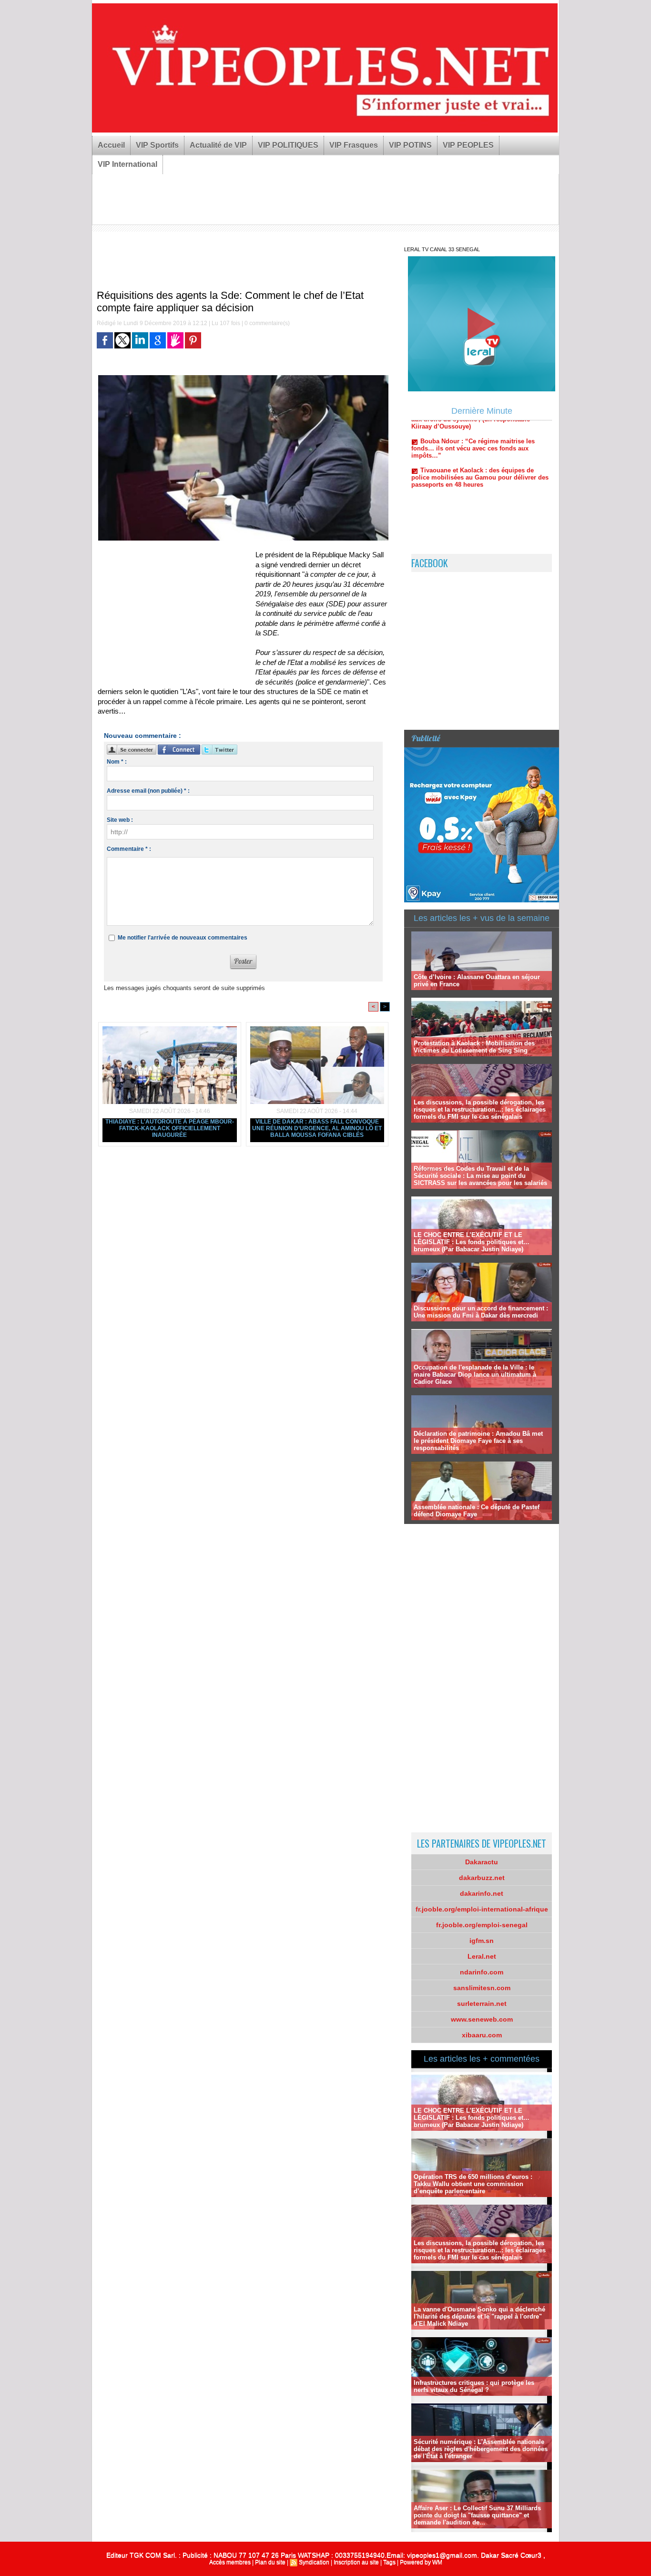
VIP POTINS (410, 145)
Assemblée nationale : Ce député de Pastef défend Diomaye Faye (477, 1511)
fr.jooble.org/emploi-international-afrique (482, 1909)
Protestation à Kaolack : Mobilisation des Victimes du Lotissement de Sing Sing (474, 1047)
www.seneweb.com (482, 2019)
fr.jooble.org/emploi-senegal (482, 1925)
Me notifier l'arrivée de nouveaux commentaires (183, 938)
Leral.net (482, 1956)
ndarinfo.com (482, 1972)
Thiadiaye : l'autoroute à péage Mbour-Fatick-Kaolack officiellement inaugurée (170, 1128)
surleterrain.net (482, 2004)
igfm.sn (482, 1941)
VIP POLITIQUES (288, 145)
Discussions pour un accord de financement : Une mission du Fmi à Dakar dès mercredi (481, 1312)
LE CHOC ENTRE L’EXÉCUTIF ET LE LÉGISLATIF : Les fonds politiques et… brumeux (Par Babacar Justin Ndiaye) (472, 1242)
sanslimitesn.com (482, 1988)
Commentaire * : (129, 849)
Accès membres (230, 2562)
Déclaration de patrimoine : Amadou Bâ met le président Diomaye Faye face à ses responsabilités (478, 1441)
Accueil (111, 145)
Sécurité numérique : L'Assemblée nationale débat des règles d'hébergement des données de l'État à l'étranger (481, 2449)
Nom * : (117, 762)
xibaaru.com (482, 2035)
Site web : (120, 820)
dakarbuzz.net (482, 1878)
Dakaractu (482, 1862)
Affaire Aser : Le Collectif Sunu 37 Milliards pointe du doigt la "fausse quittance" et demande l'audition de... (477, 2515)
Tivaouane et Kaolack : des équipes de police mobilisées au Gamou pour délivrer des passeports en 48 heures (480, 434)
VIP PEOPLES (468, 145)
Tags (389, 2562)
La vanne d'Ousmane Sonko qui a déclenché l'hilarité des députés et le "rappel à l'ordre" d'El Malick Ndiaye (479, 2316)
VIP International (127, 164)
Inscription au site (356, 2562)
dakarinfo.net (482, 1893)
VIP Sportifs (157, 145)
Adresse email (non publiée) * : (148, 791)
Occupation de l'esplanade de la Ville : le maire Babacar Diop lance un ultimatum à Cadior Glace (475, 1375)
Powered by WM (421, 2562)
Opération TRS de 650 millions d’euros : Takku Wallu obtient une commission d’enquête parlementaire (473, 2184)
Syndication (314, 2562)
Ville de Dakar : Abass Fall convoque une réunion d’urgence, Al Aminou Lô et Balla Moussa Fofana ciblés (317, 1128)
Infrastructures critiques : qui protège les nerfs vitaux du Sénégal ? (474, 2386)
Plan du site (270, 2562)
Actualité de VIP (218, 145)
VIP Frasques (354, 145)
